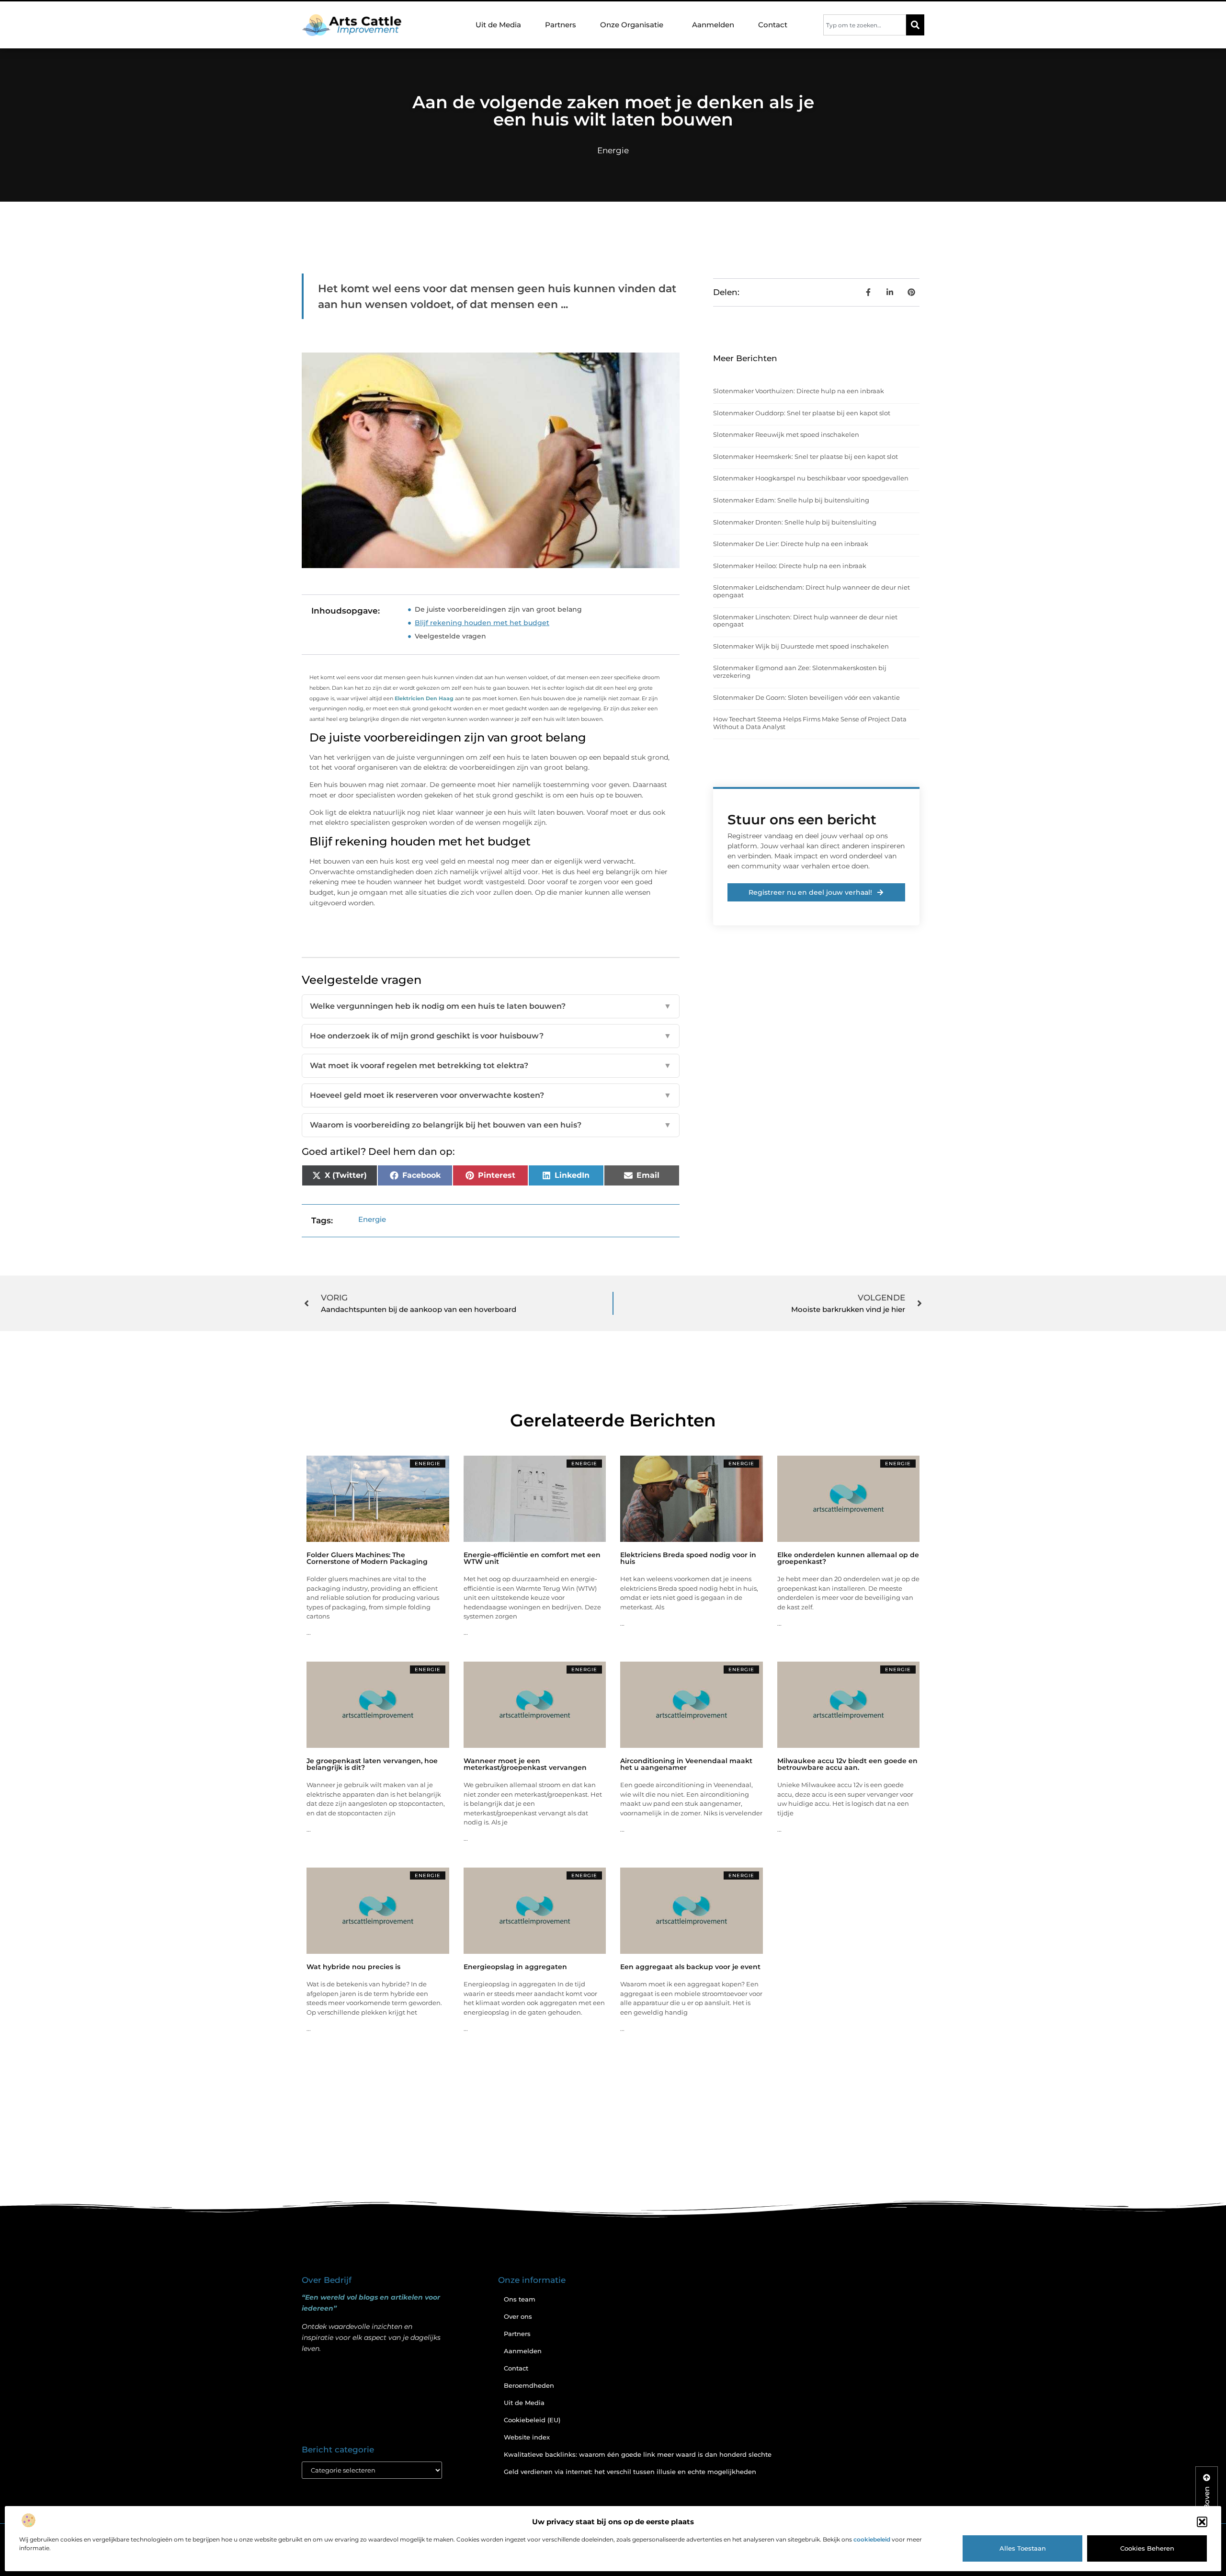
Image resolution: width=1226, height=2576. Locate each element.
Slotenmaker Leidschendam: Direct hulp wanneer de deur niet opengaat (812, 591)
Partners (561, 25)
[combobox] (865, 25)
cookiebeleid (872, 2539)
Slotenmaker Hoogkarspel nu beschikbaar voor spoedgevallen (811, 478)
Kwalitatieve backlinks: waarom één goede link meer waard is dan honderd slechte (638, 2454)
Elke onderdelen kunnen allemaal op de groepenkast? (848, 1558)
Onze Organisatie (632, 25)
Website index (527, 2437)
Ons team (520, 2299)
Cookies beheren (1147, 2548)
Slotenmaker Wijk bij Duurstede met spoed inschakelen (801, 646)
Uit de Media (498, 25)
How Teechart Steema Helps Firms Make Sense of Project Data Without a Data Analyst (810, 723)
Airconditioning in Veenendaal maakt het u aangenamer (686, 1764)
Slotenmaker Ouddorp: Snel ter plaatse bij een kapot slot (802, 413)
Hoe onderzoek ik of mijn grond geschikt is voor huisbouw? (491, 1036)
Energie (613, 150)
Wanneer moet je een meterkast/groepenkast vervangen (525, 1764)
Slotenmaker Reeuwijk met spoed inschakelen (786, 434)
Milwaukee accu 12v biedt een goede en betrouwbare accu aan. (847, 1764)
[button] (1202, 2522)
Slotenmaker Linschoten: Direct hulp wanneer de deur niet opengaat (805, 621)
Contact (773, 25)
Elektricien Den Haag (424, 698)
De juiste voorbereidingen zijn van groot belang (498, 609)
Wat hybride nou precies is (353, 1967)
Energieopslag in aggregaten (515, 1967)
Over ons (518, 2316)
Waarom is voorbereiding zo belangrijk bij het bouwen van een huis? (491, 1125)
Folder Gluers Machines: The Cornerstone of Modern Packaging (367, 1558)
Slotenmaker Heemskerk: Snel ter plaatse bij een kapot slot (806, 456)
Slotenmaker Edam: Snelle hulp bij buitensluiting (791, 500)
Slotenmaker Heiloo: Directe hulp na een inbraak (790, 566)
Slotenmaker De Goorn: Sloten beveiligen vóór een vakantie (806, 697)
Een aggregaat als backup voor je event (690, 1967)
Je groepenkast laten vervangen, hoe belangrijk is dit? (372, 1764)
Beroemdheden (529, 2385)
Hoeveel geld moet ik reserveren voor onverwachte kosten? (491, 1095)
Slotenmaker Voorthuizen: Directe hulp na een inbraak (799, 391)
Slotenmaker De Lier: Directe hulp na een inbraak (791, 544)
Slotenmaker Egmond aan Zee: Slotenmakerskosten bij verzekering (800, 672)
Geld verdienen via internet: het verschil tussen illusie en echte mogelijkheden (630, 2472)
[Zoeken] (915, 25)
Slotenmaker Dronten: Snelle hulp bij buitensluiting (795, 522)
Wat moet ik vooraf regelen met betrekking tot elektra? (491, 1066)
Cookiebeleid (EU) (532, 2420)
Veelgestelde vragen (450, 636)
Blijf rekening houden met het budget (482, 623)
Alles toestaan (1023, 2548)
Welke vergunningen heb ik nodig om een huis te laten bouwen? (491, 1006)
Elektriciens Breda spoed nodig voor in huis (688, 1558)
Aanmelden (713, 25)
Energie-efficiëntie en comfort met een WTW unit (532, 1558)
